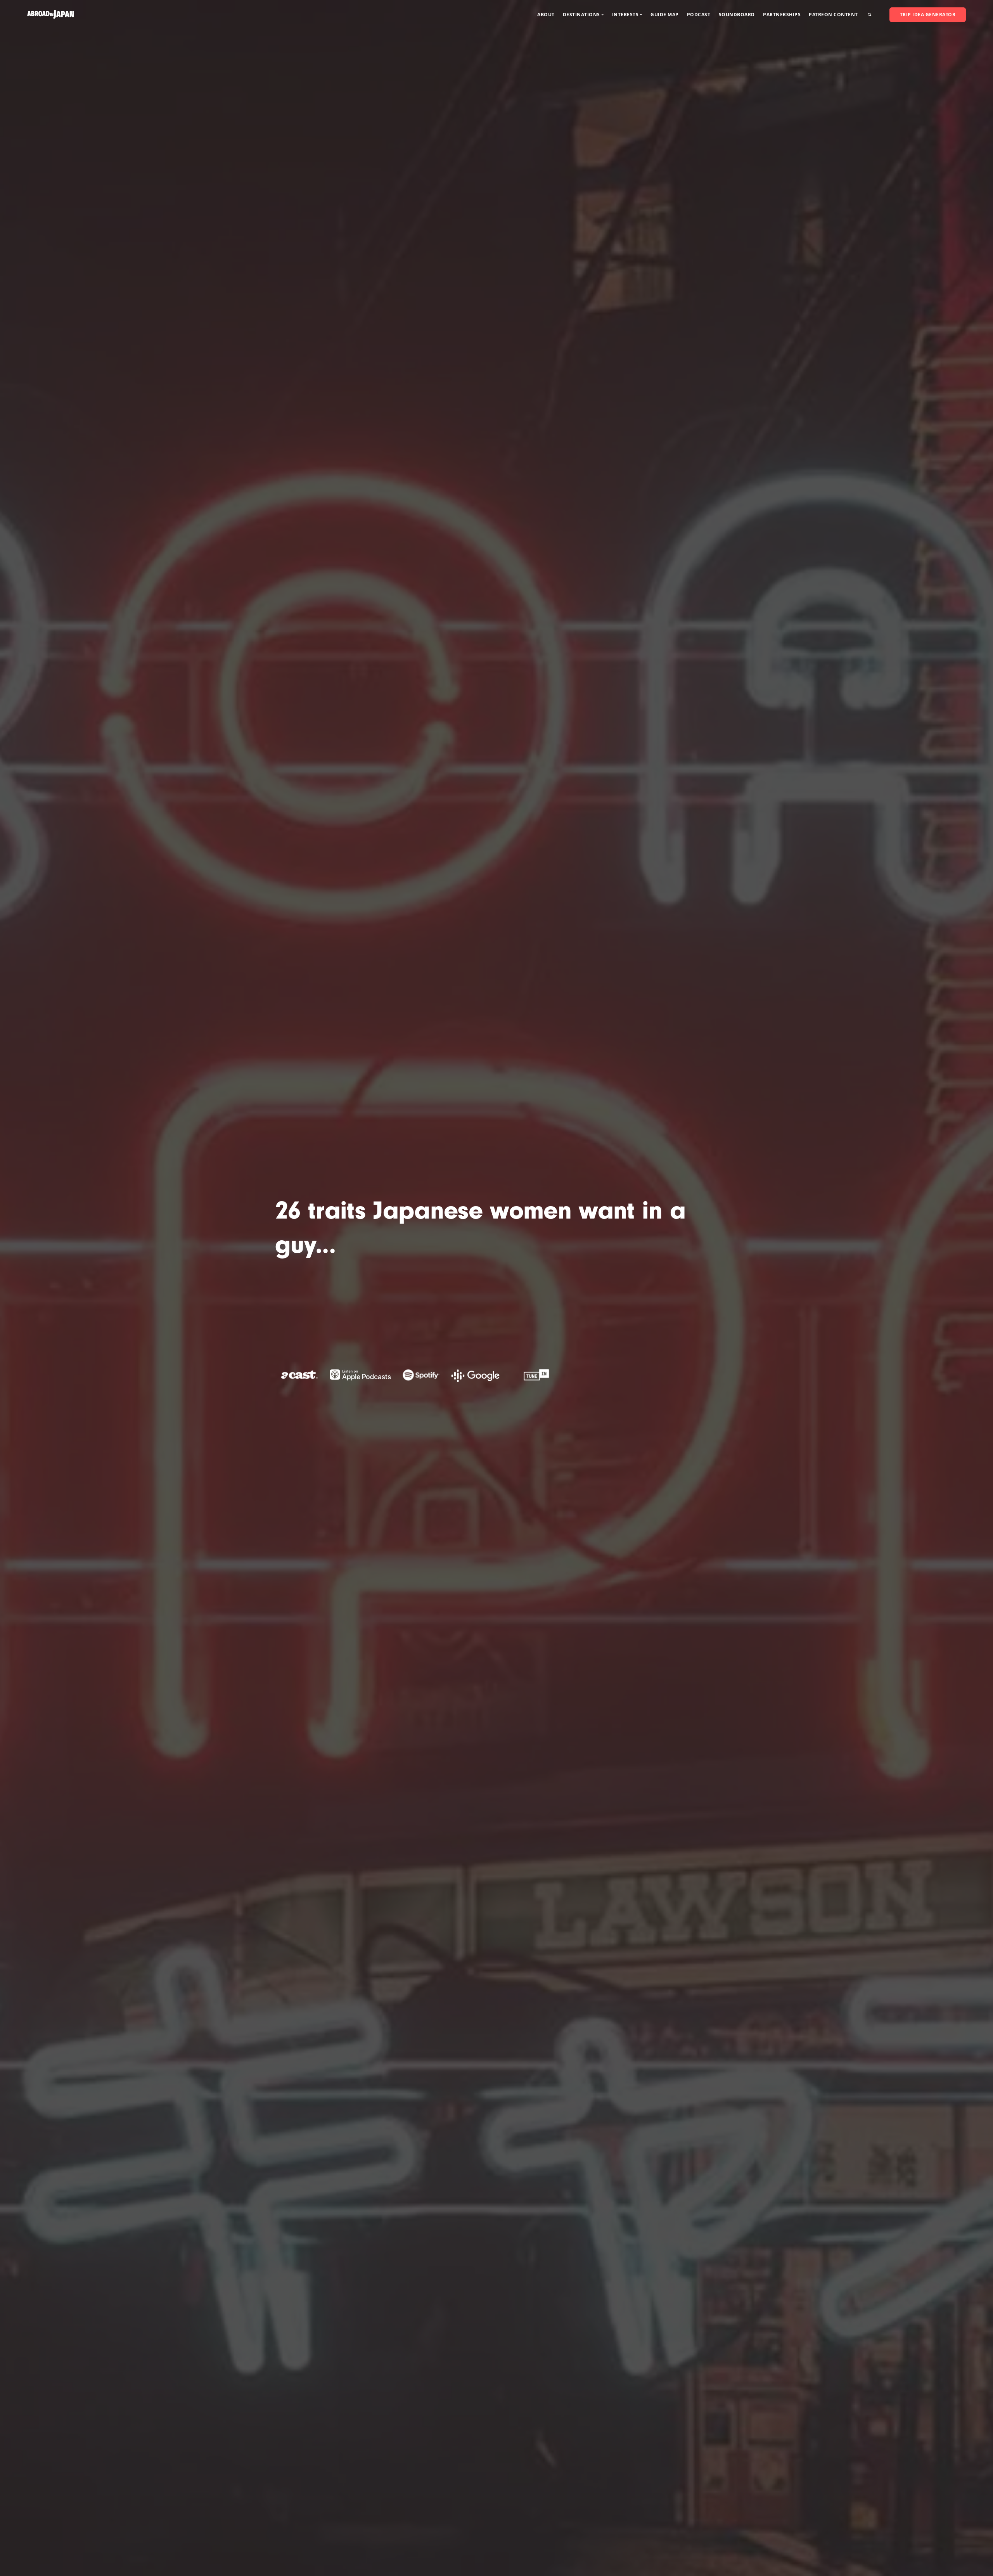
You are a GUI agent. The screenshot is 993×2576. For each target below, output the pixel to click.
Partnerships (782, 15)
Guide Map (665, 15)
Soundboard (737, 15)
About (546, 15)
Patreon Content (833, 15)
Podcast (699, 15)
